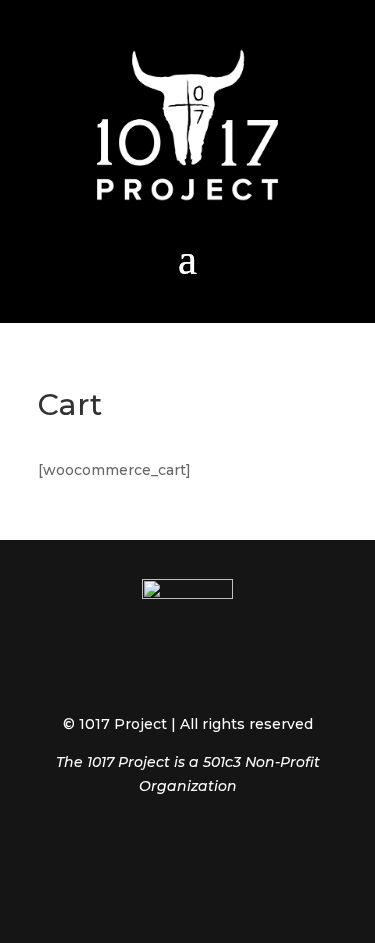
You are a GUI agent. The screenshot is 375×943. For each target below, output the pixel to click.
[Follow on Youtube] (242, 882)
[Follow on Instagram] (188, 882)
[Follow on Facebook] (134, 882)
